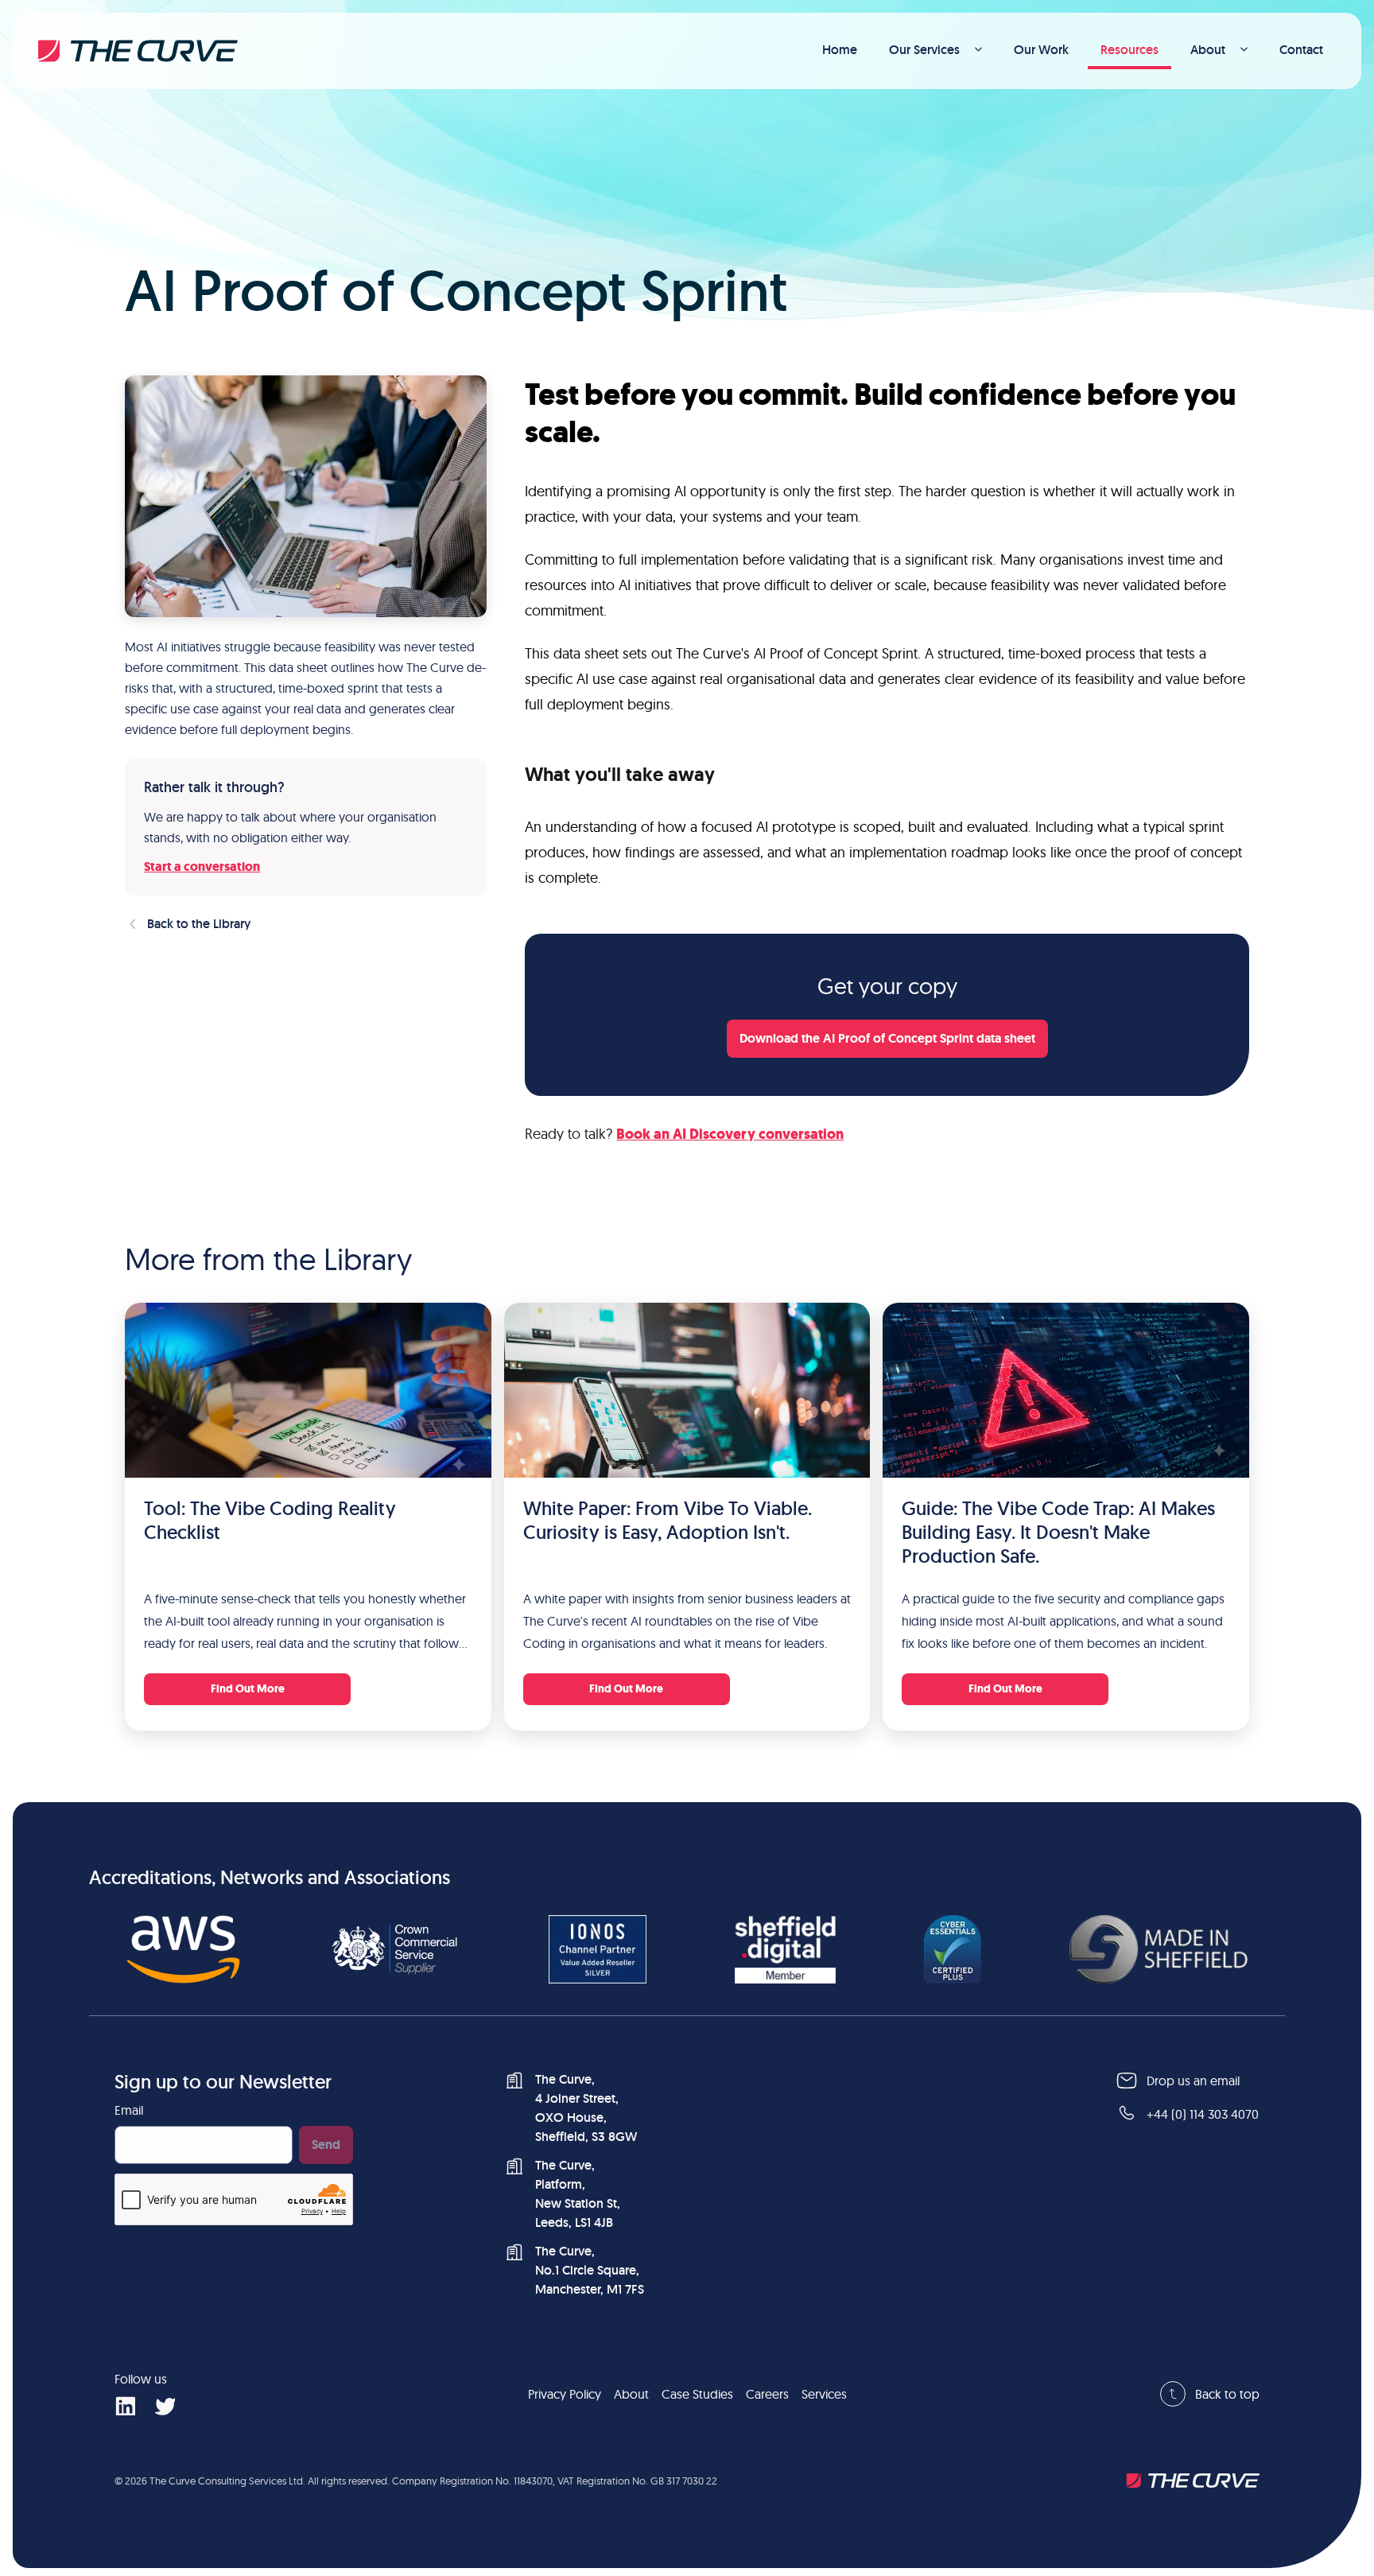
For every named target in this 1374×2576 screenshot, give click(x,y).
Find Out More (248, 1689)
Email (129, 2110)
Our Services (924, 50)
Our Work (1041, 50)
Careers (767, 2394)
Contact (1301, 50)
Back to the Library (199, 924)
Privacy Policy (565, 2394)
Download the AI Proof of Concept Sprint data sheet (887, 1038)
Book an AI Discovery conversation (730, 1134)
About (1208, 50)
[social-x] (165, 2405)
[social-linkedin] (125, 2405)
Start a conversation (202, 866)
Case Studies (697, 2394)
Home (840, 50)
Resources (1129, 50)
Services (824, 2394)
